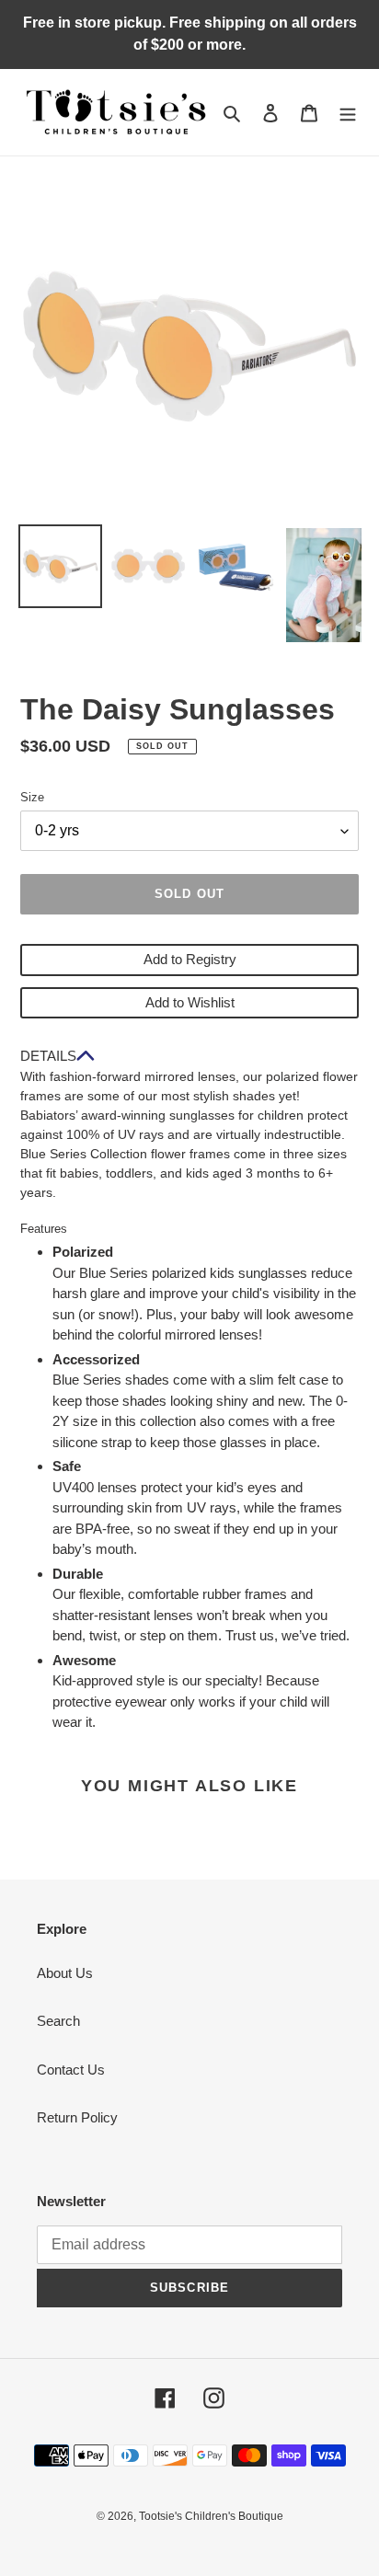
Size (32, 797)
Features (44, 1229)
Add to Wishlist (190, 1002)
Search (58, 2021)
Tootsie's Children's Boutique (211, 2516)
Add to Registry (190, 959)
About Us (65, 1973)
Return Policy (77, 2117)
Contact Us (71, 2070)
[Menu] (348, 113)
